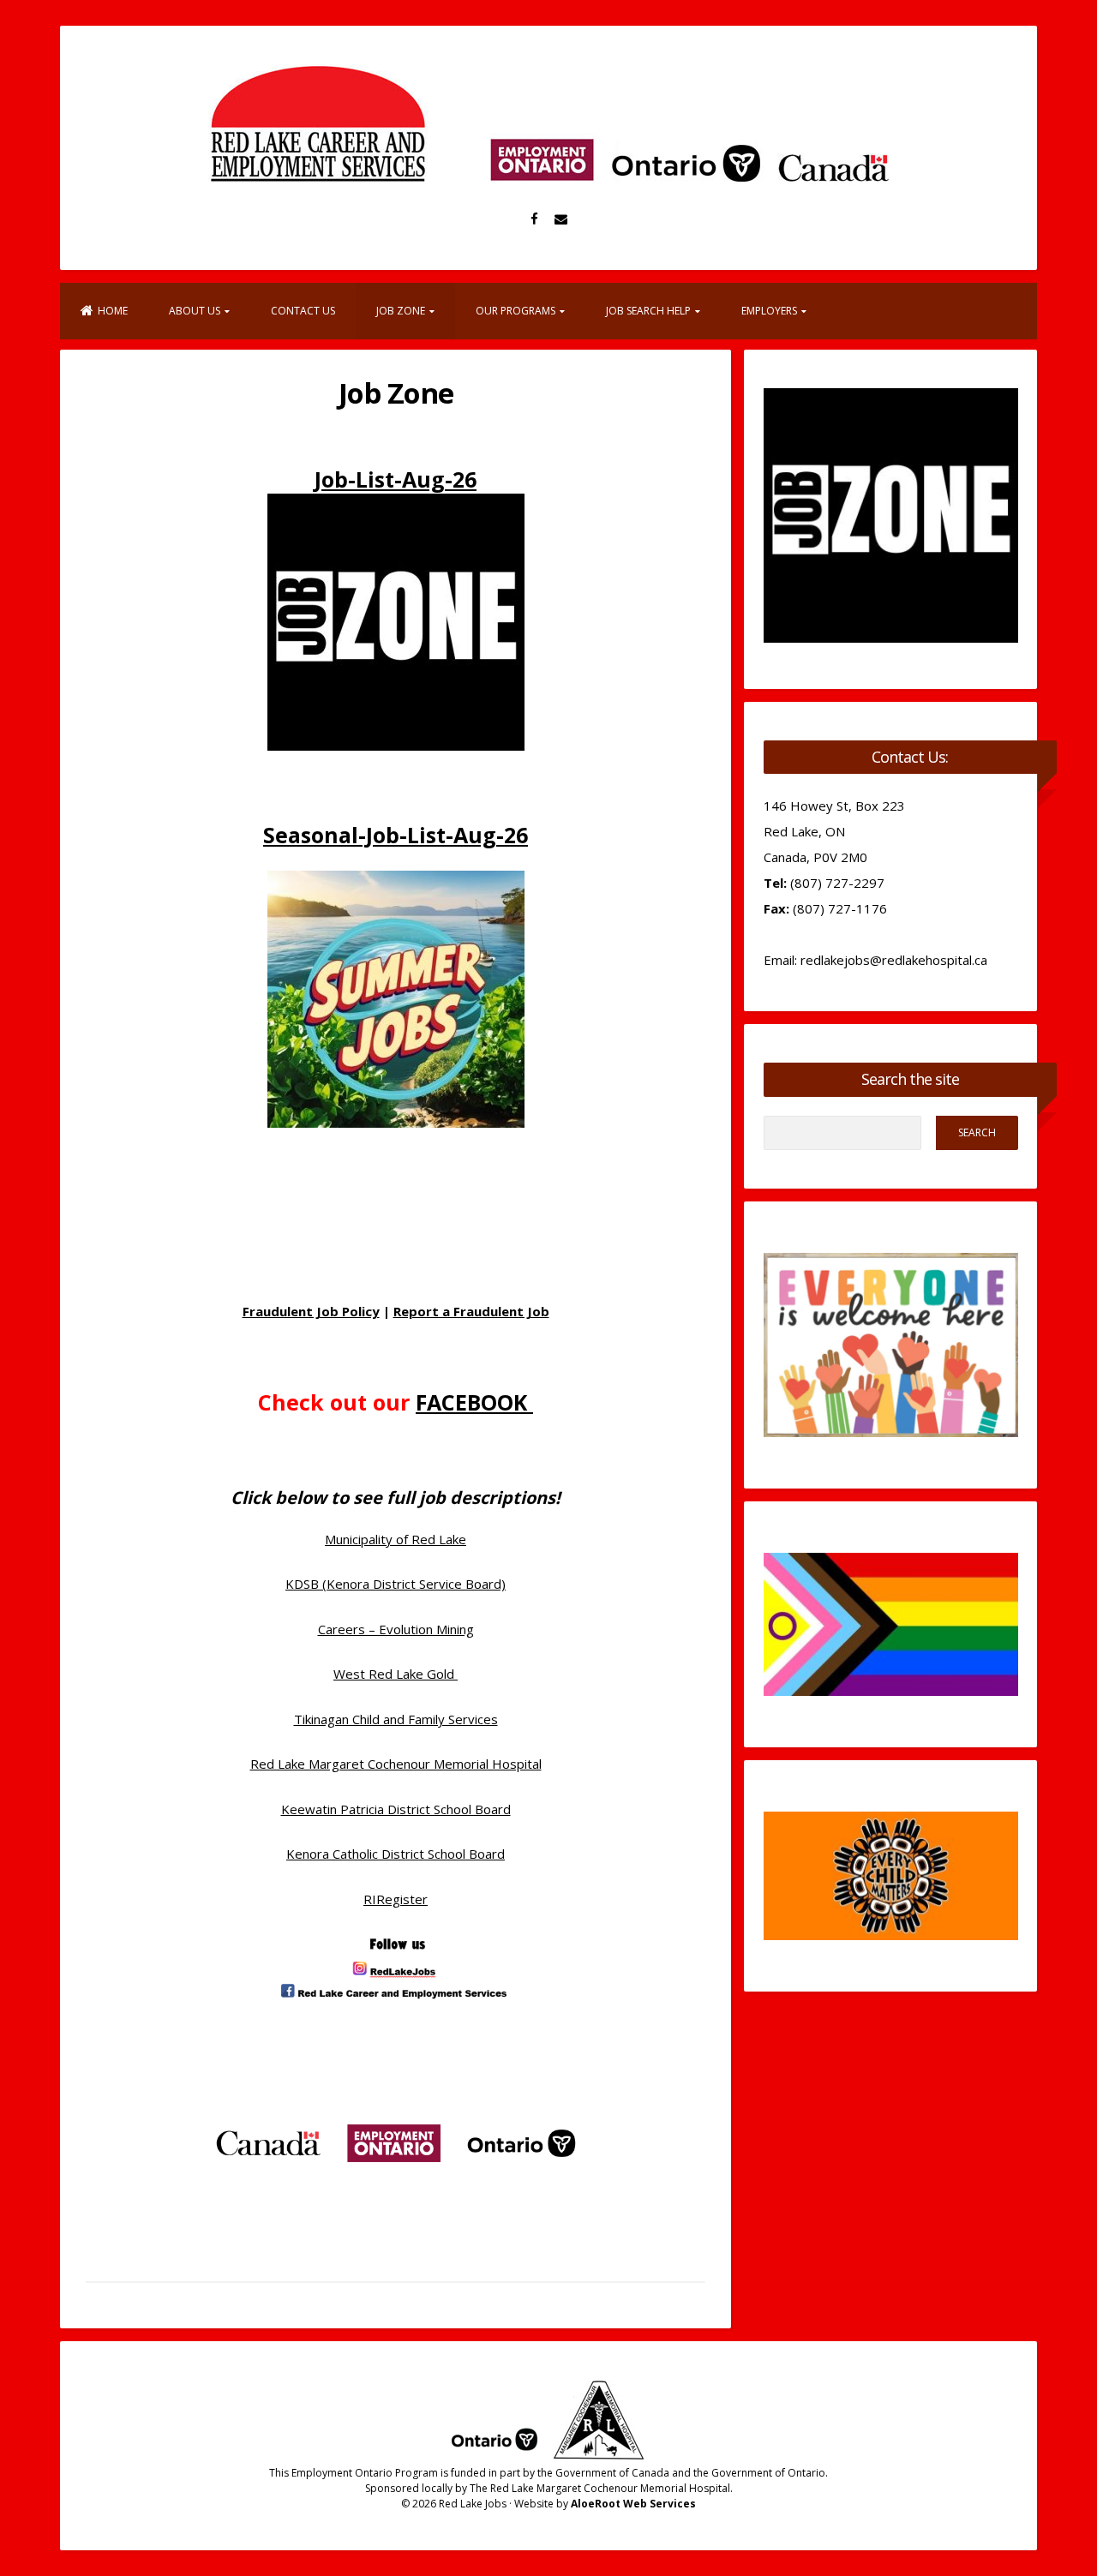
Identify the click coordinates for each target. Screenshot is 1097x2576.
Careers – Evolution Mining (396, 1629)
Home (113, 311)
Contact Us (303, 311)
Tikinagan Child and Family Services (396, 1719)
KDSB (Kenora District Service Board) (396, 1584)
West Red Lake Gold (396, 1674)
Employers (769, 311)
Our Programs (516, 311)
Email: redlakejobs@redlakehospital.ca (875, 960)
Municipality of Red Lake (396, 1539)
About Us (195, 311)
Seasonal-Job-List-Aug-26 (396, 835)
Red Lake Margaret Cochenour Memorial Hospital (396, 1764)
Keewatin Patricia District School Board (396, 1809)
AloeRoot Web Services (633, 2504)
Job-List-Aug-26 (396, 479)
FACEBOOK (474, 1402)
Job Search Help (648, 311)
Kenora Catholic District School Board (396, 1854)
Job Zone (401, 311)
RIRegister (396, 1899)
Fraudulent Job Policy (311, 1311)
